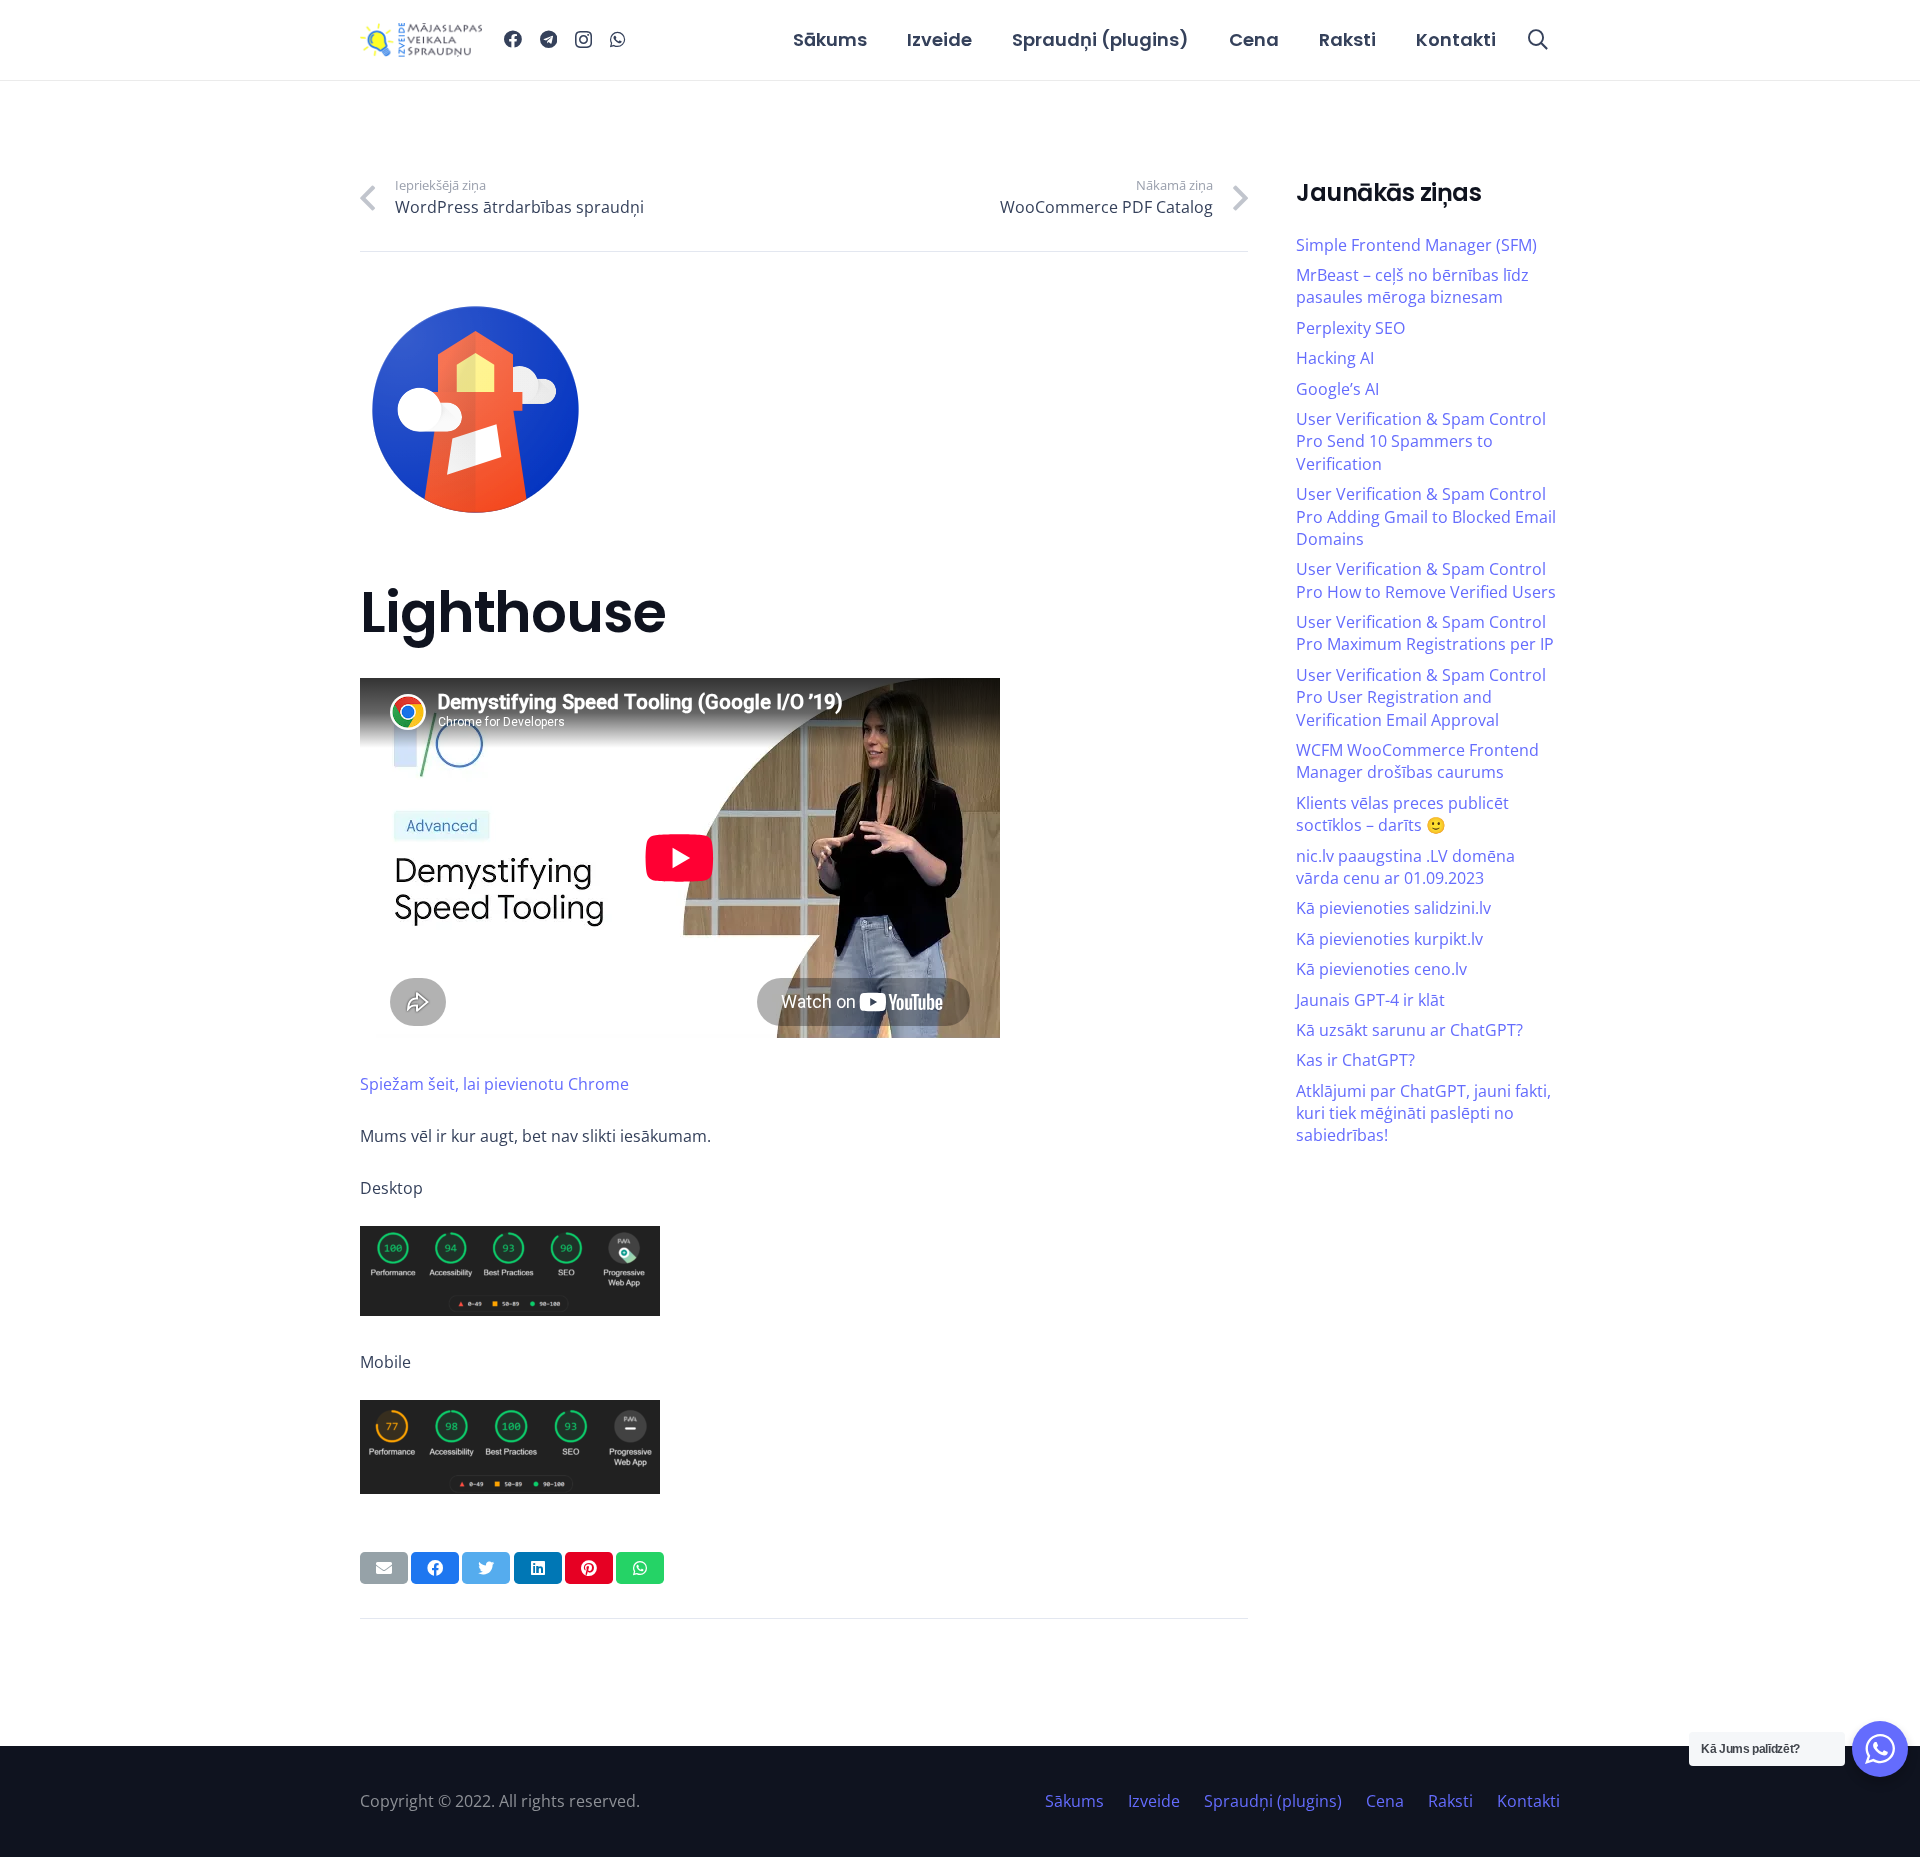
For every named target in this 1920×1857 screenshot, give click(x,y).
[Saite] (421, 40)
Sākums (1074, 1801)
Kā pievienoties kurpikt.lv (1389, 939)
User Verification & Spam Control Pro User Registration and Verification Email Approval (1421, 697)
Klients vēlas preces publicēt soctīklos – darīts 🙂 (1402, 814)
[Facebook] (513, 39)
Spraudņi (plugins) (1273, 1801)
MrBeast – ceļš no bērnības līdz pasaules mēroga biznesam (1412, 286)
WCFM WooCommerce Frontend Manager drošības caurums (1417, 761)
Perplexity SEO (1350, 328)
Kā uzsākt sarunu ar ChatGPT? (1409, 1030)
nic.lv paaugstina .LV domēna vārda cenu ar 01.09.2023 (1405, 867)
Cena (1385, 1801)
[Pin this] (589, 1568)
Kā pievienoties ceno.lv (1381, 969)
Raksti (1450, 1801)
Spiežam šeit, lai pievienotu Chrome (494, 1084)
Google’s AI (1337, 389)
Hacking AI (1335, 358)
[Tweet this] (486, 1568)
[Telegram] (548, 39)
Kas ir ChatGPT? (1355, 1060)
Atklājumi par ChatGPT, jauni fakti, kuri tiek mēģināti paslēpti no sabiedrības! (1423, 1113)
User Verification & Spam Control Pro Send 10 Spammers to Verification (1421, 441)
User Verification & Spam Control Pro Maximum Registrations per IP (1425, 633)
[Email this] (384, 1568)
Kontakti (1528, 1801)
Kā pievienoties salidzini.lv (1393, 908)
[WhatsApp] (618, 39)
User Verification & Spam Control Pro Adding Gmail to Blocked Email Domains (1426, 516)
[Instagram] (583, 40)
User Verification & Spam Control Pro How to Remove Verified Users (1426, 580)
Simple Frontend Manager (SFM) (1416, 245)
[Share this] (435, 1568)
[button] (1538, 40)
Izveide (1154, 1801)
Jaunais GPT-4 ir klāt (1370, 1000)
